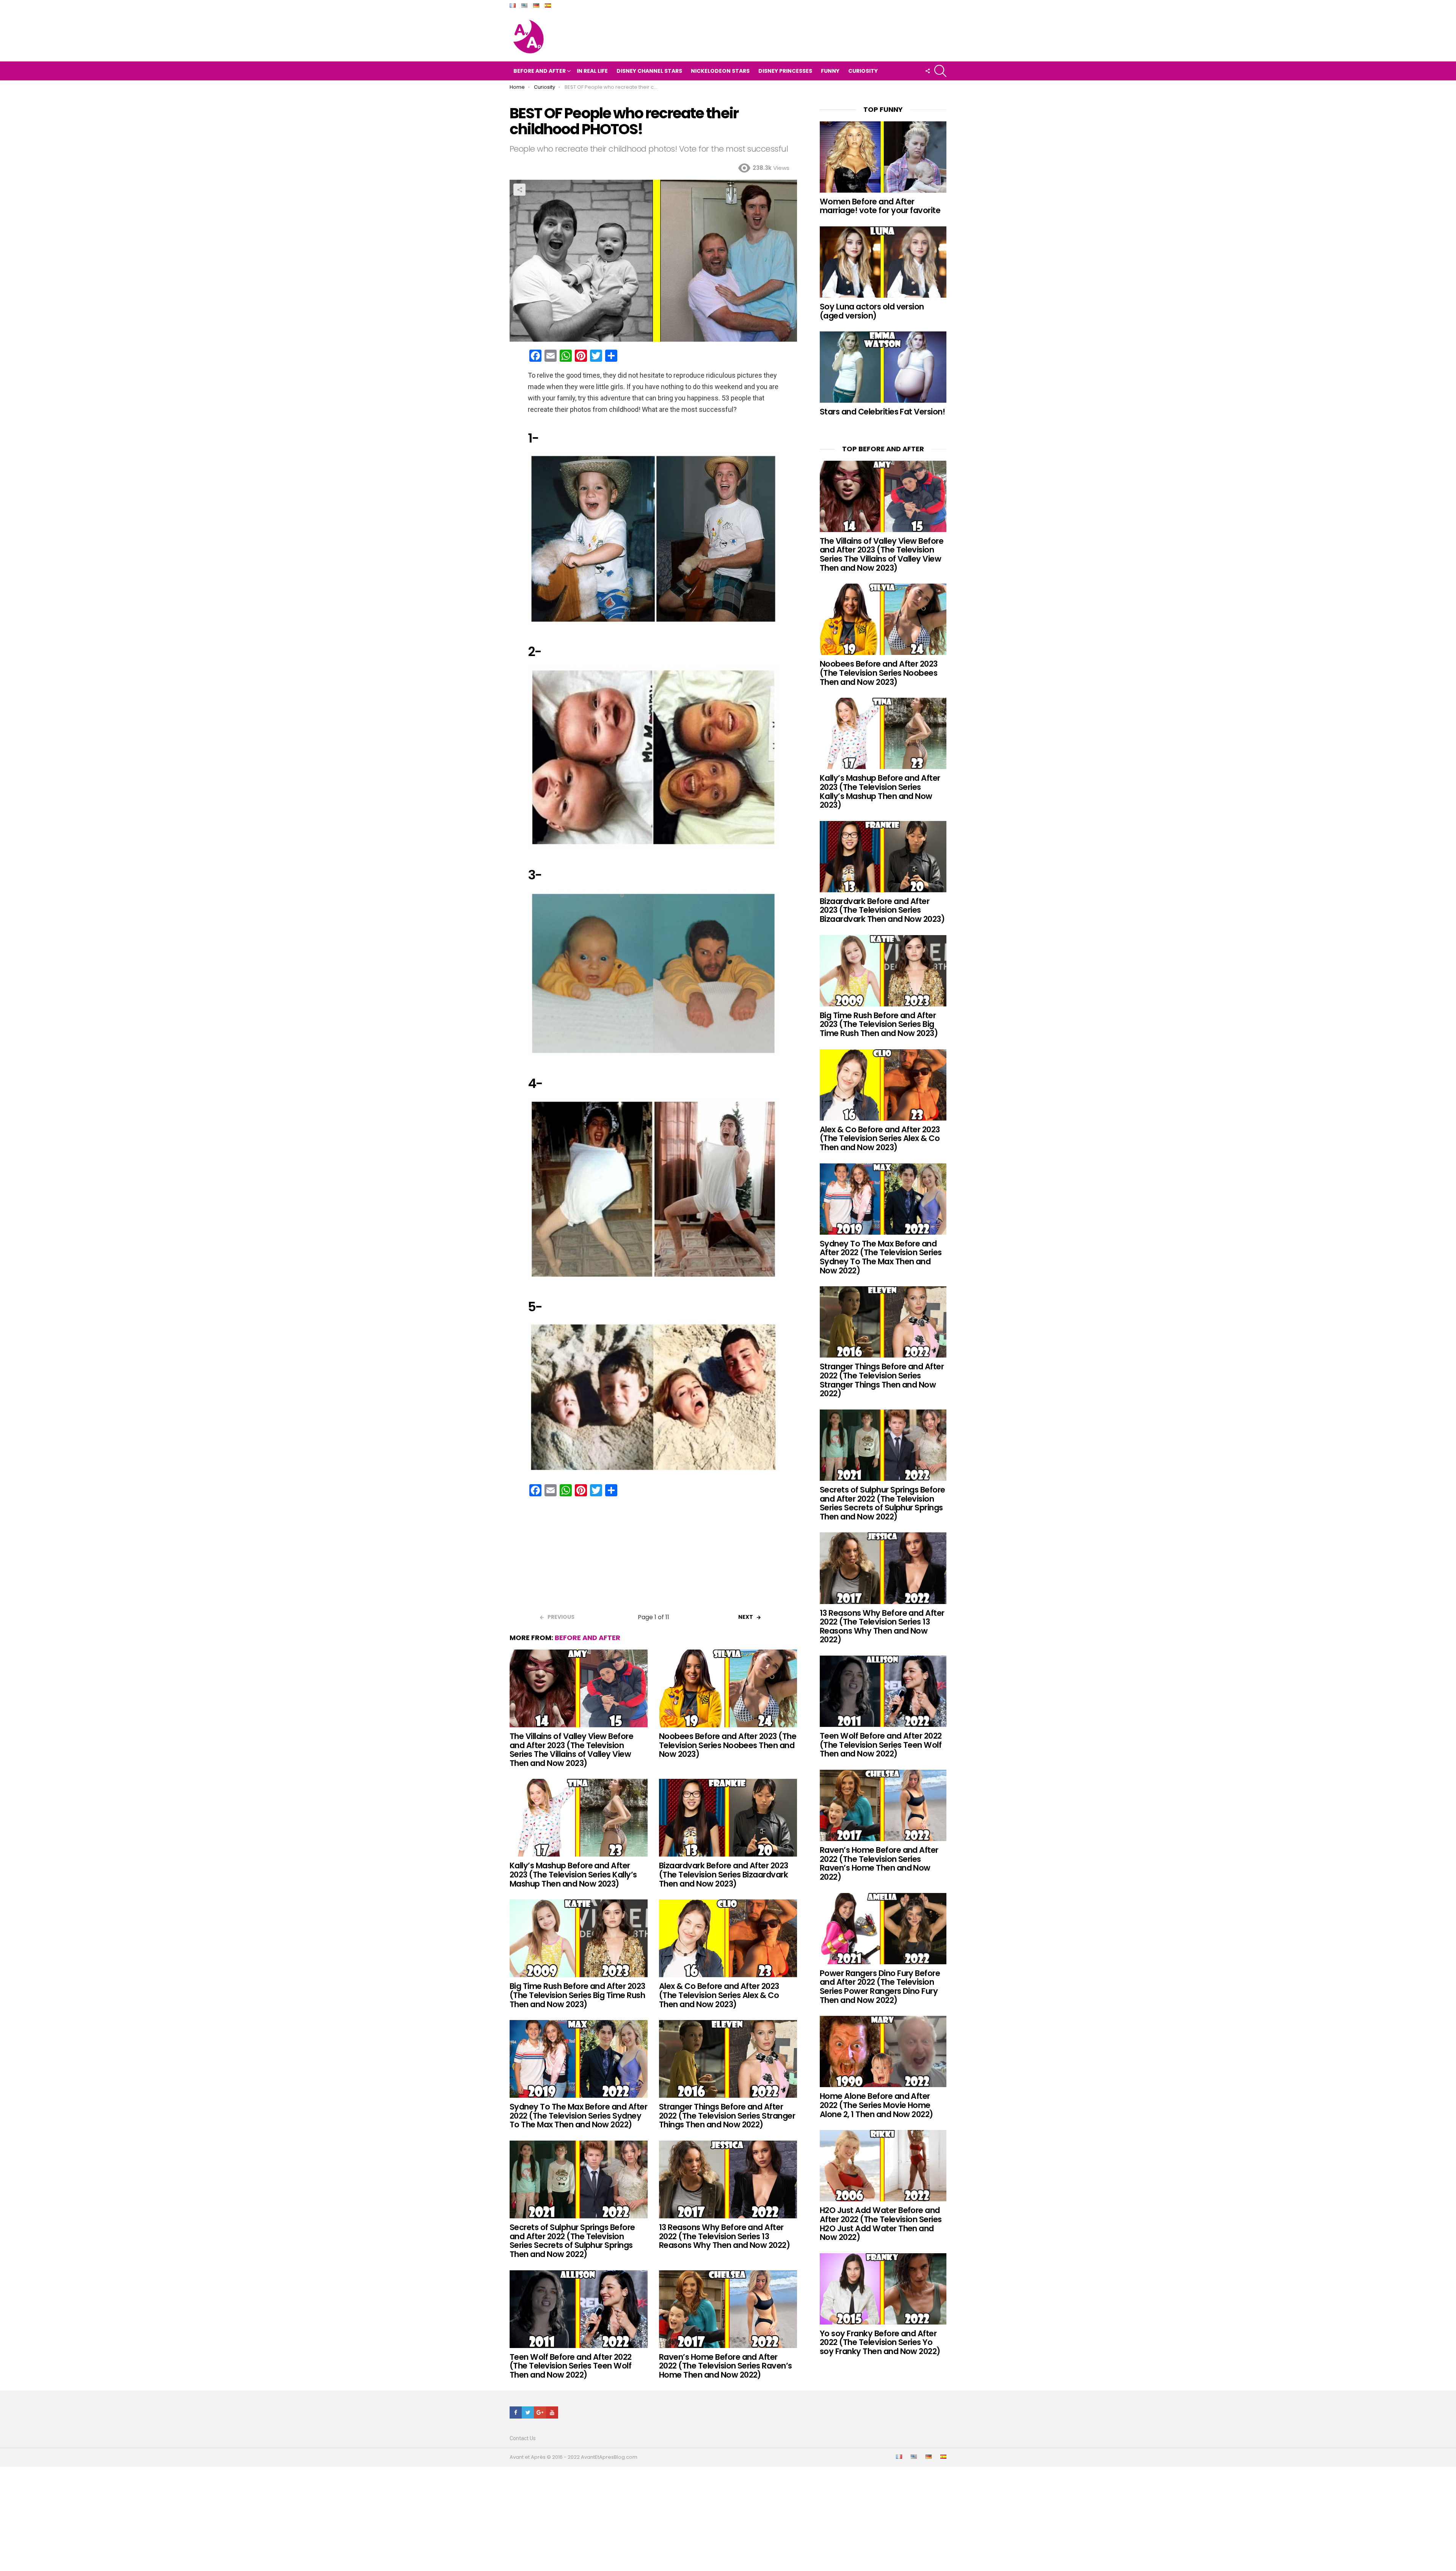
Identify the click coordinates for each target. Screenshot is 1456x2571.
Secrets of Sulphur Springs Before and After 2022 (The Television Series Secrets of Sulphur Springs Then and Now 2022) (572, 2241)
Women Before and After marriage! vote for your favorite (880, 206)
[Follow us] (927, 71)
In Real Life (592, 71)
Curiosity (863, 71)
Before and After (540, 71)
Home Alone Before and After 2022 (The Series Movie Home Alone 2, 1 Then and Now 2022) (876, 2105)
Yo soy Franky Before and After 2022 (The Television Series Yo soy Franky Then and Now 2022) (880, 2342)
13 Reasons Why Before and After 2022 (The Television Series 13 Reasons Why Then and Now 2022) (724, 2236)
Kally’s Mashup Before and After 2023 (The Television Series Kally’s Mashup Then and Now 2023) (573, 1874)
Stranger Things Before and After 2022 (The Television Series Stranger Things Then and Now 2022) (727, 2116)
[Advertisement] (653, 1557)
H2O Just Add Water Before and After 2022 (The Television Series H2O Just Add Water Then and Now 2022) (881, 2224)
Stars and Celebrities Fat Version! (882, 412)
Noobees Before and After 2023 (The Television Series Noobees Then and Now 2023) (728, 1745)
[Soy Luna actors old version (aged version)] (883, 262)
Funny (830, 71)
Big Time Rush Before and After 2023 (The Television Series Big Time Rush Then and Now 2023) (577, 1995)
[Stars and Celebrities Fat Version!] (883, 367)
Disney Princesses (785, 71)
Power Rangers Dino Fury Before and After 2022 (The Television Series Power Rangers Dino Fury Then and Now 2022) (880, 1987)
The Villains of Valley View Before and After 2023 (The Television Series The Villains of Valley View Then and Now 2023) (571, 1750)
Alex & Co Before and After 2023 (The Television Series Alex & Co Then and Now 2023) (719, 1995)
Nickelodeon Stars (720, 71)
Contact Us (523, 2438)
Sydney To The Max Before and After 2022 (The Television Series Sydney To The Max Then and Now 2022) (578, 2116)
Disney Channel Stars (649, 71)
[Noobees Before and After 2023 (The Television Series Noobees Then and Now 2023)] (728, 1688)
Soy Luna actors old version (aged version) (872, 311)
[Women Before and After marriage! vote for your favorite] (883, 157)
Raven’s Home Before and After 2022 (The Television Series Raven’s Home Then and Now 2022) (726, 2366)
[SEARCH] (940, 71)
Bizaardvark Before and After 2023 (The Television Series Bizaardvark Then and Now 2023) (724, 1874)
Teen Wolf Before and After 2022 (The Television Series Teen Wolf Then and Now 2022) (571, 2366)
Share (519, 190)
